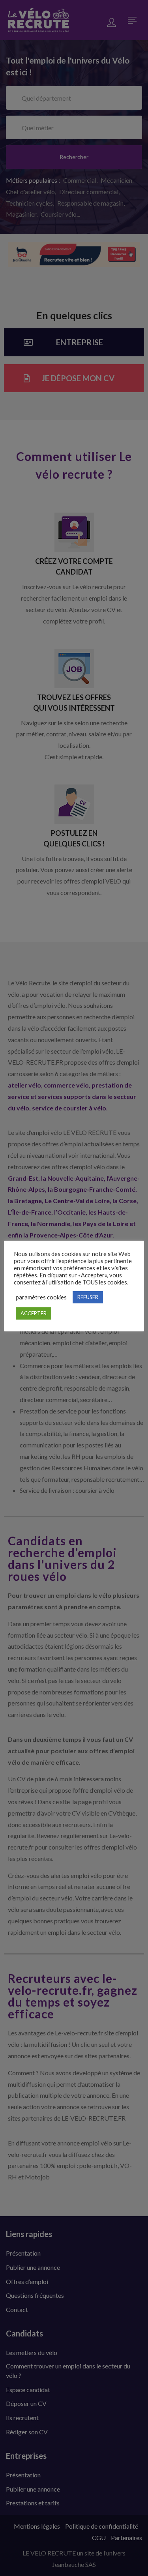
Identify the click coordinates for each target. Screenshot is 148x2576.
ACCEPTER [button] (34, 1313)
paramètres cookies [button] (41, 1297)
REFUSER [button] (88, 1297)
